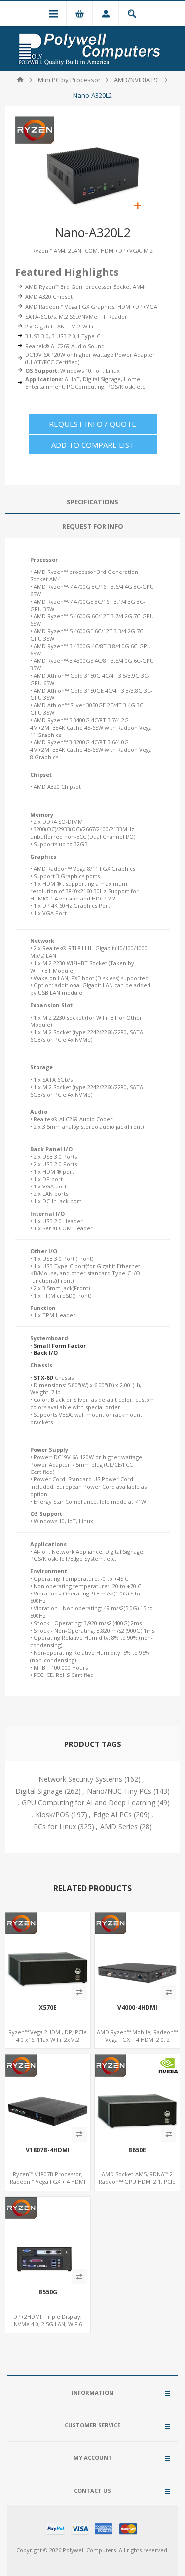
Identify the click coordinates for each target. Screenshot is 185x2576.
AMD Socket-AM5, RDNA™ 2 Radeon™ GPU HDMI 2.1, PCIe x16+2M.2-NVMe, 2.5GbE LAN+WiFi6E (137, 2185)
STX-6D (43, 1377)
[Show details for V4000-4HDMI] (137, 1955)
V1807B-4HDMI (48, 2150)
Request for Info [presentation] (93, 526)
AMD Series (119, 1826)
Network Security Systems (80, 1779)
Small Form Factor (60, 1345)
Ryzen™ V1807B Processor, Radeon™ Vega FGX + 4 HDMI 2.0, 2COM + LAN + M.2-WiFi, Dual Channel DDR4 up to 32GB (48, 2185)
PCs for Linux (55, 1826)
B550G (48, 2292)
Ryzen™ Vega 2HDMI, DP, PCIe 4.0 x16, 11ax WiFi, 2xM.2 (48, 2036)
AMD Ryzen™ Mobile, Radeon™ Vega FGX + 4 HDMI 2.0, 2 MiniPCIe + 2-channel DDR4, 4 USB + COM (137, 2043)
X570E (48, 2008)
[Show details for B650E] (137, 2097)
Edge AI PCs (112, 1815)
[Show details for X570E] (48, 1955)
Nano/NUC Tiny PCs (119, 1791)
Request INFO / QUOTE (92, 424)
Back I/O (46, 1353)
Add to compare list (93, 445)
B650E (137, 2150)
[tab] (92, 502)
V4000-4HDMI (137, 2008)
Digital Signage (39, 1791)
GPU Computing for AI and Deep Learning (89, 1803)
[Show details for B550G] (48, 2239)
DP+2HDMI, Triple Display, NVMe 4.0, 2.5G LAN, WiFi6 (48, 2320)
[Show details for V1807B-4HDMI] (48, 2097)
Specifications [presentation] (92, 502)
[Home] (20, 80)
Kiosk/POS (52, 1815)
